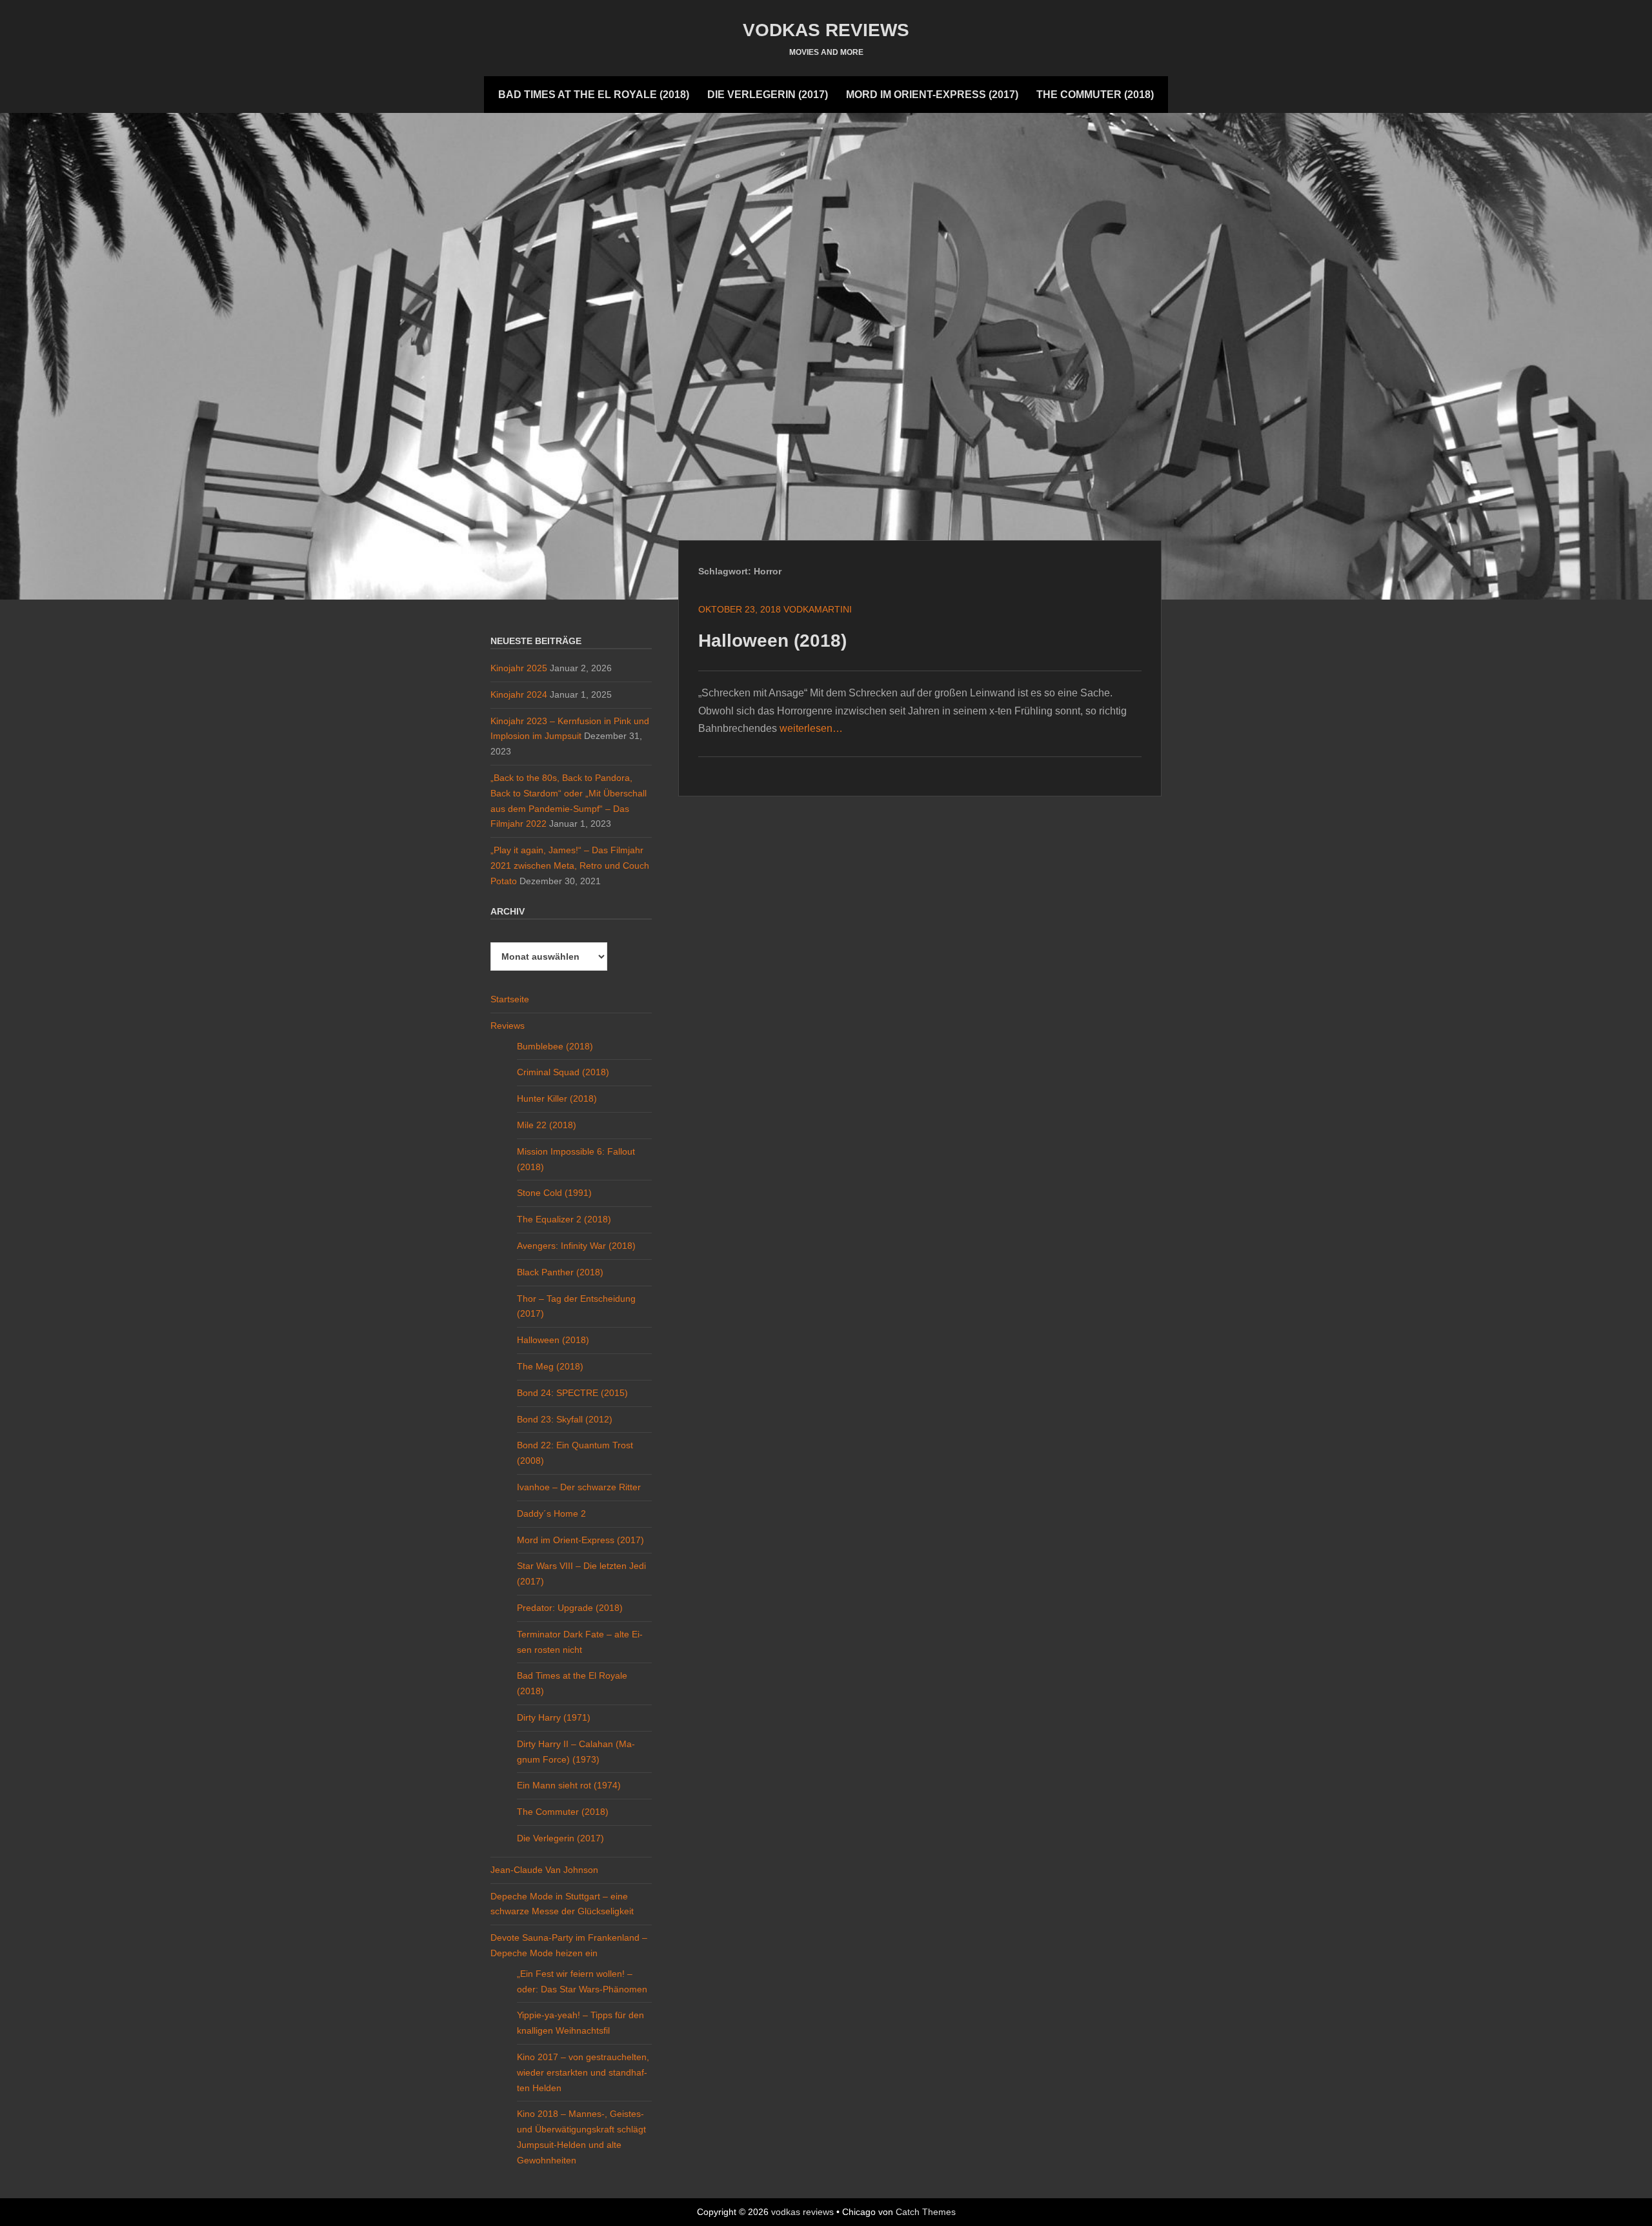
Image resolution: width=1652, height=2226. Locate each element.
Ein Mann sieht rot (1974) (569, 1785)
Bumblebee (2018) (555, 1046)
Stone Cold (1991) (554, 1193)
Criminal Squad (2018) (563, 1072)
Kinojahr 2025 (519, 668)
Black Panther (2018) (560, 1272)
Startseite (510, 999)
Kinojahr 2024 (519, 694)
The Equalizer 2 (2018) (564, 1219)
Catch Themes (926, 2212)
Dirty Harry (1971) (554, 1717)
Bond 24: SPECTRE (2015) (572, 1393)
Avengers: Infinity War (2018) (576, 1246)
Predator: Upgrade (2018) (570, 1608)
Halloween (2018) (772, 641)
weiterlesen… (811, 728)
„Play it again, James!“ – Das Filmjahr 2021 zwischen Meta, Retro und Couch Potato (570, 865)
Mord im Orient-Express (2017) (932, 95)
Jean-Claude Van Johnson (544, 1870)
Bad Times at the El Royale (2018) (594, 95)
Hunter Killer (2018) (557, 1098)
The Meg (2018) (550, 1366)
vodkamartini (818, 609)
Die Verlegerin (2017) (768, 95)
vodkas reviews (826, 30)
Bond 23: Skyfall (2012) (565, 1419)
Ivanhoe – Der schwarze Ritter (579, 1487)
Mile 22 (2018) (547, 1125)
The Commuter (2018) (1095, 95)
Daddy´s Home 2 (551, 1513)
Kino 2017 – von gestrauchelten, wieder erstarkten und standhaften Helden (583, 2072)
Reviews (508, 1026)
